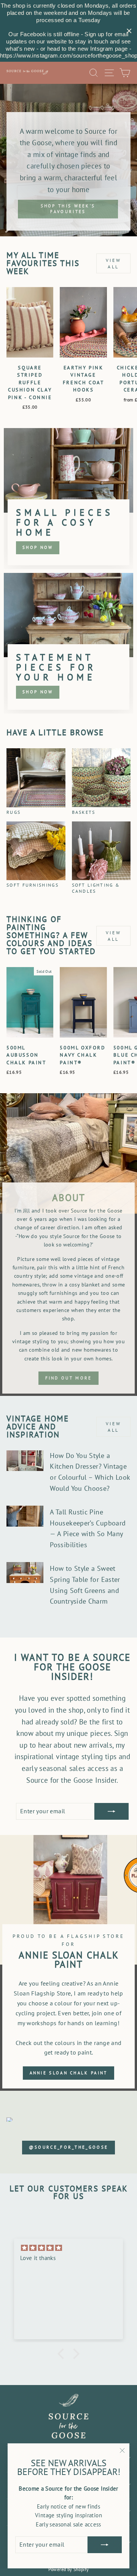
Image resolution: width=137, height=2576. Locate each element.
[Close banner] (129, 31)
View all (113, 263)
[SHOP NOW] (68, 498)
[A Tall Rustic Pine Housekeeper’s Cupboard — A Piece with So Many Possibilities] (25, 1516)
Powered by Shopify (69, 2569)
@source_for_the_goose (68, 2147)
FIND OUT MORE (69, 1378)
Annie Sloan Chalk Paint (69, 2073)
